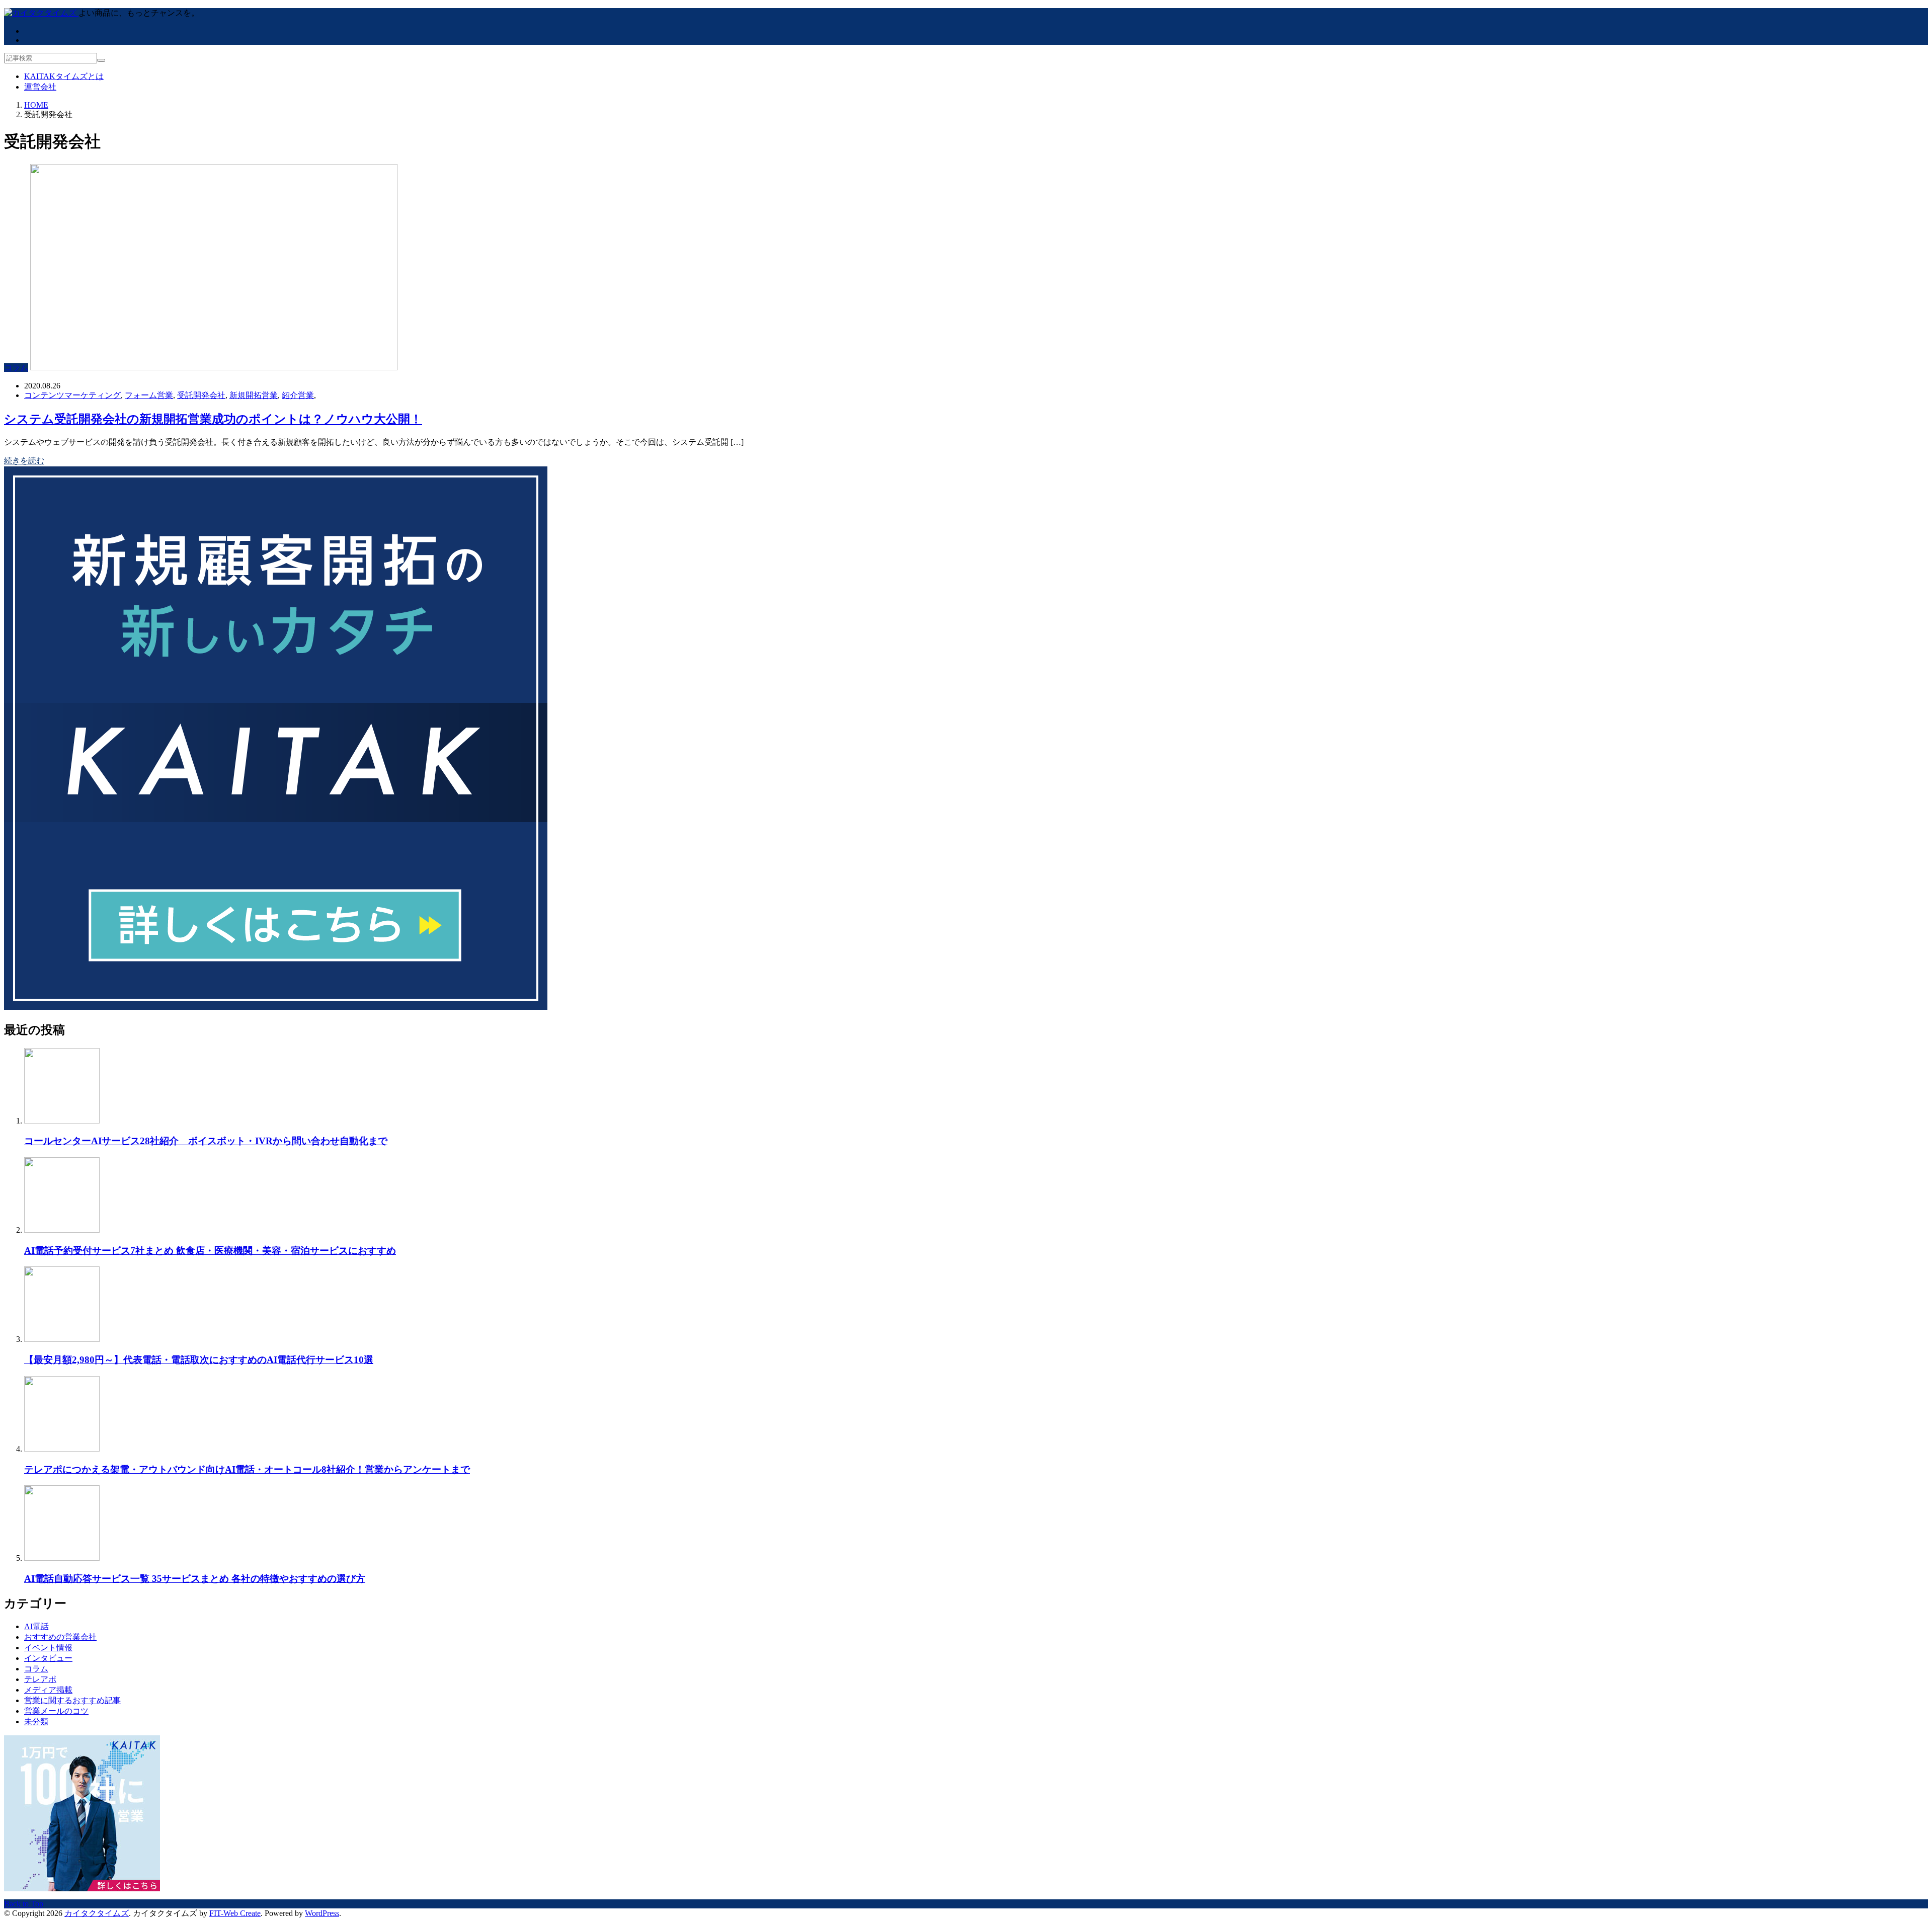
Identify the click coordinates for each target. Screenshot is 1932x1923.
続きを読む (24, 461)
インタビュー (48, 1658)
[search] (101, 60)
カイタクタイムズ (97, 1913)
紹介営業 (298, 395)
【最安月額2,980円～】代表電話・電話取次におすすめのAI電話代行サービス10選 (199, 1360)
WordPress (322, 1913)
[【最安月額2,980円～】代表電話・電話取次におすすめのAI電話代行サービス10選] (62, 1339)
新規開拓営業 (254, 395)
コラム (16, 368)
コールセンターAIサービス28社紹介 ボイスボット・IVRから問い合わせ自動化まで (206, 1141)
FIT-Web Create (235, 1913)
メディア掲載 (48, 1690)
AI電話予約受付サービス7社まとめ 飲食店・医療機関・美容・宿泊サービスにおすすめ (210, 1251)
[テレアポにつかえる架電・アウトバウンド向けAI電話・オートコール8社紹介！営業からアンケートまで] (62, 1449)
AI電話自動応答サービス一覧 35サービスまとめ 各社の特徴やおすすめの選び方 (195, 1579)
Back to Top (24, 1904)
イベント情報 (48, 1648)
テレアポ (40, 1679)
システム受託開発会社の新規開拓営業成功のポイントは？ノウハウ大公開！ (213, 419)
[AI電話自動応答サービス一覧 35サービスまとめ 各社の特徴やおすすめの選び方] (62, 1558)
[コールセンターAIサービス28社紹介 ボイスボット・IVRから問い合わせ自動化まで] (62, 1121)
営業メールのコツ (56, 1711)
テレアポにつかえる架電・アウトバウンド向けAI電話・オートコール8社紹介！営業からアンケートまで (247, 1469)
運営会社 (40, 87)
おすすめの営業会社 (60, 1637)
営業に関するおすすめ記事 (72, 1700)
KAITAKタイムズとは (64, 76)
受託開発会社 (201, 395)
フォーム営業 (149, 395)
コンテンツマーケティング (72, 395)
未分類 (36, 1721)
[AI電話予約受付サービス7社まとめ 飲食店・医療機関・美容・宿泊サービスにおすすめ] (62, 1230)
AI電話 (36, 1626)
